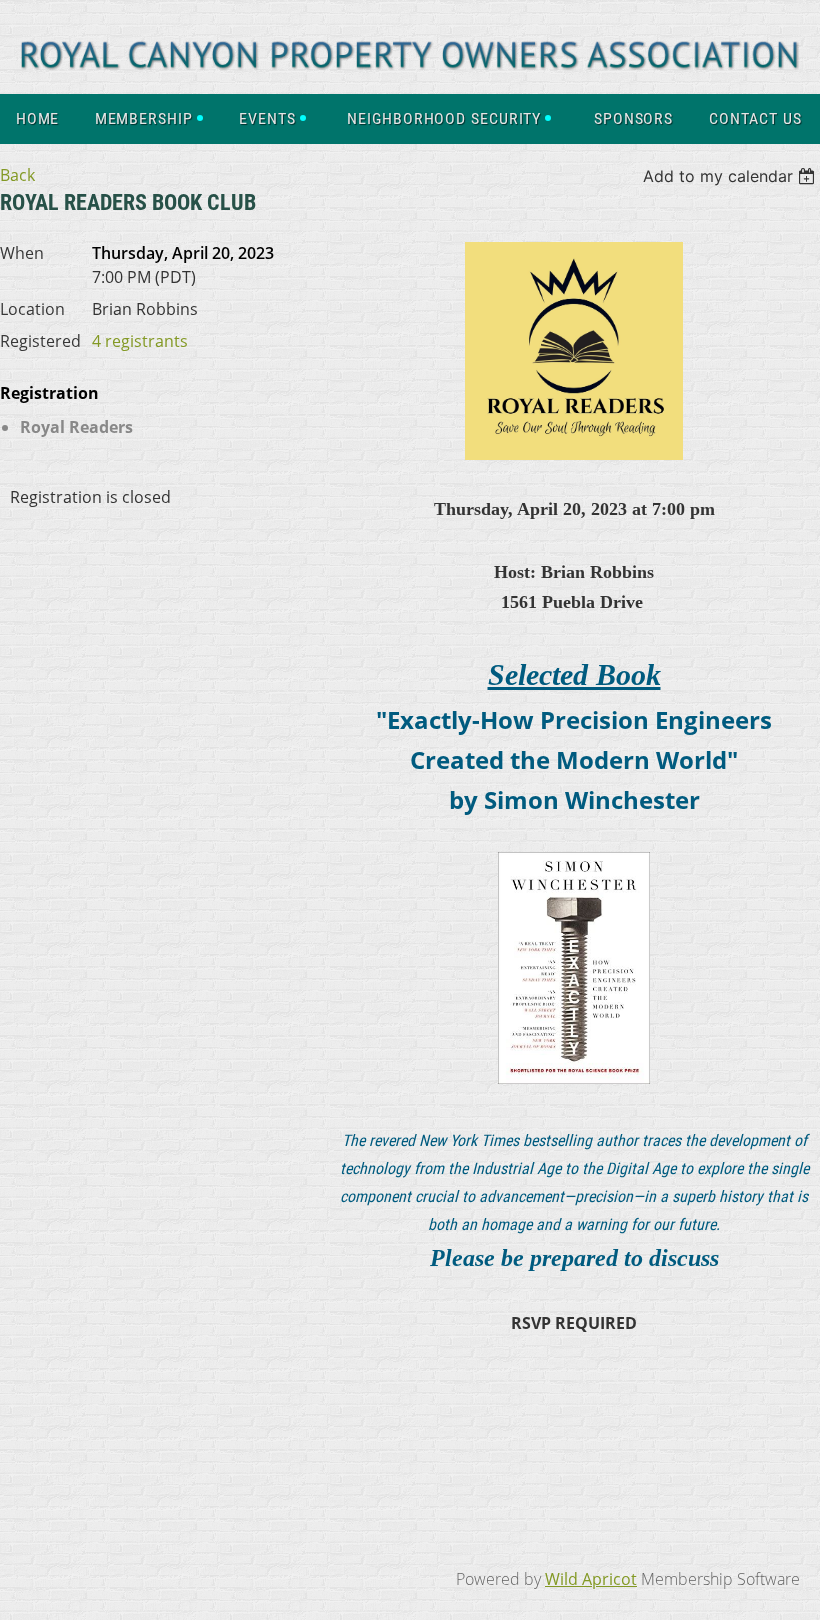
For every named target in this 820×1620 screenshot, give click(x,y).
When (22, 253)
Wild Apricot (591, 1579)
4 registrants (140, 341)
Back (17, 175)
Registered (40, 341)
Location (32, 309)
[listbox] (731, 176)
